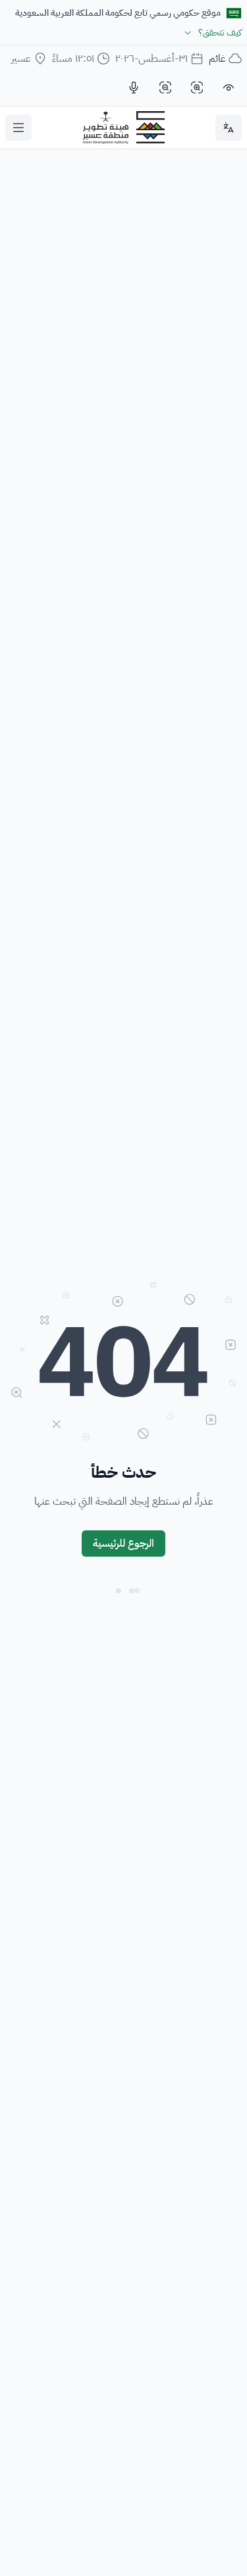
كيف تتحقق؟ (220, 33)
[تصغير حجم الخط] (165, 87)
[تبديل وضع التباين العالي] (229, 87)
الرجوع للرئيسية (123, 1543)
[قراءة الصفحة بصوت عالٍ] (134, 87)
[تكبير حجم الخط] (197, 87)
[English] (229, 128)
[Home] (124, 128)
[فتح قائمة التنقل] (18, 128)
